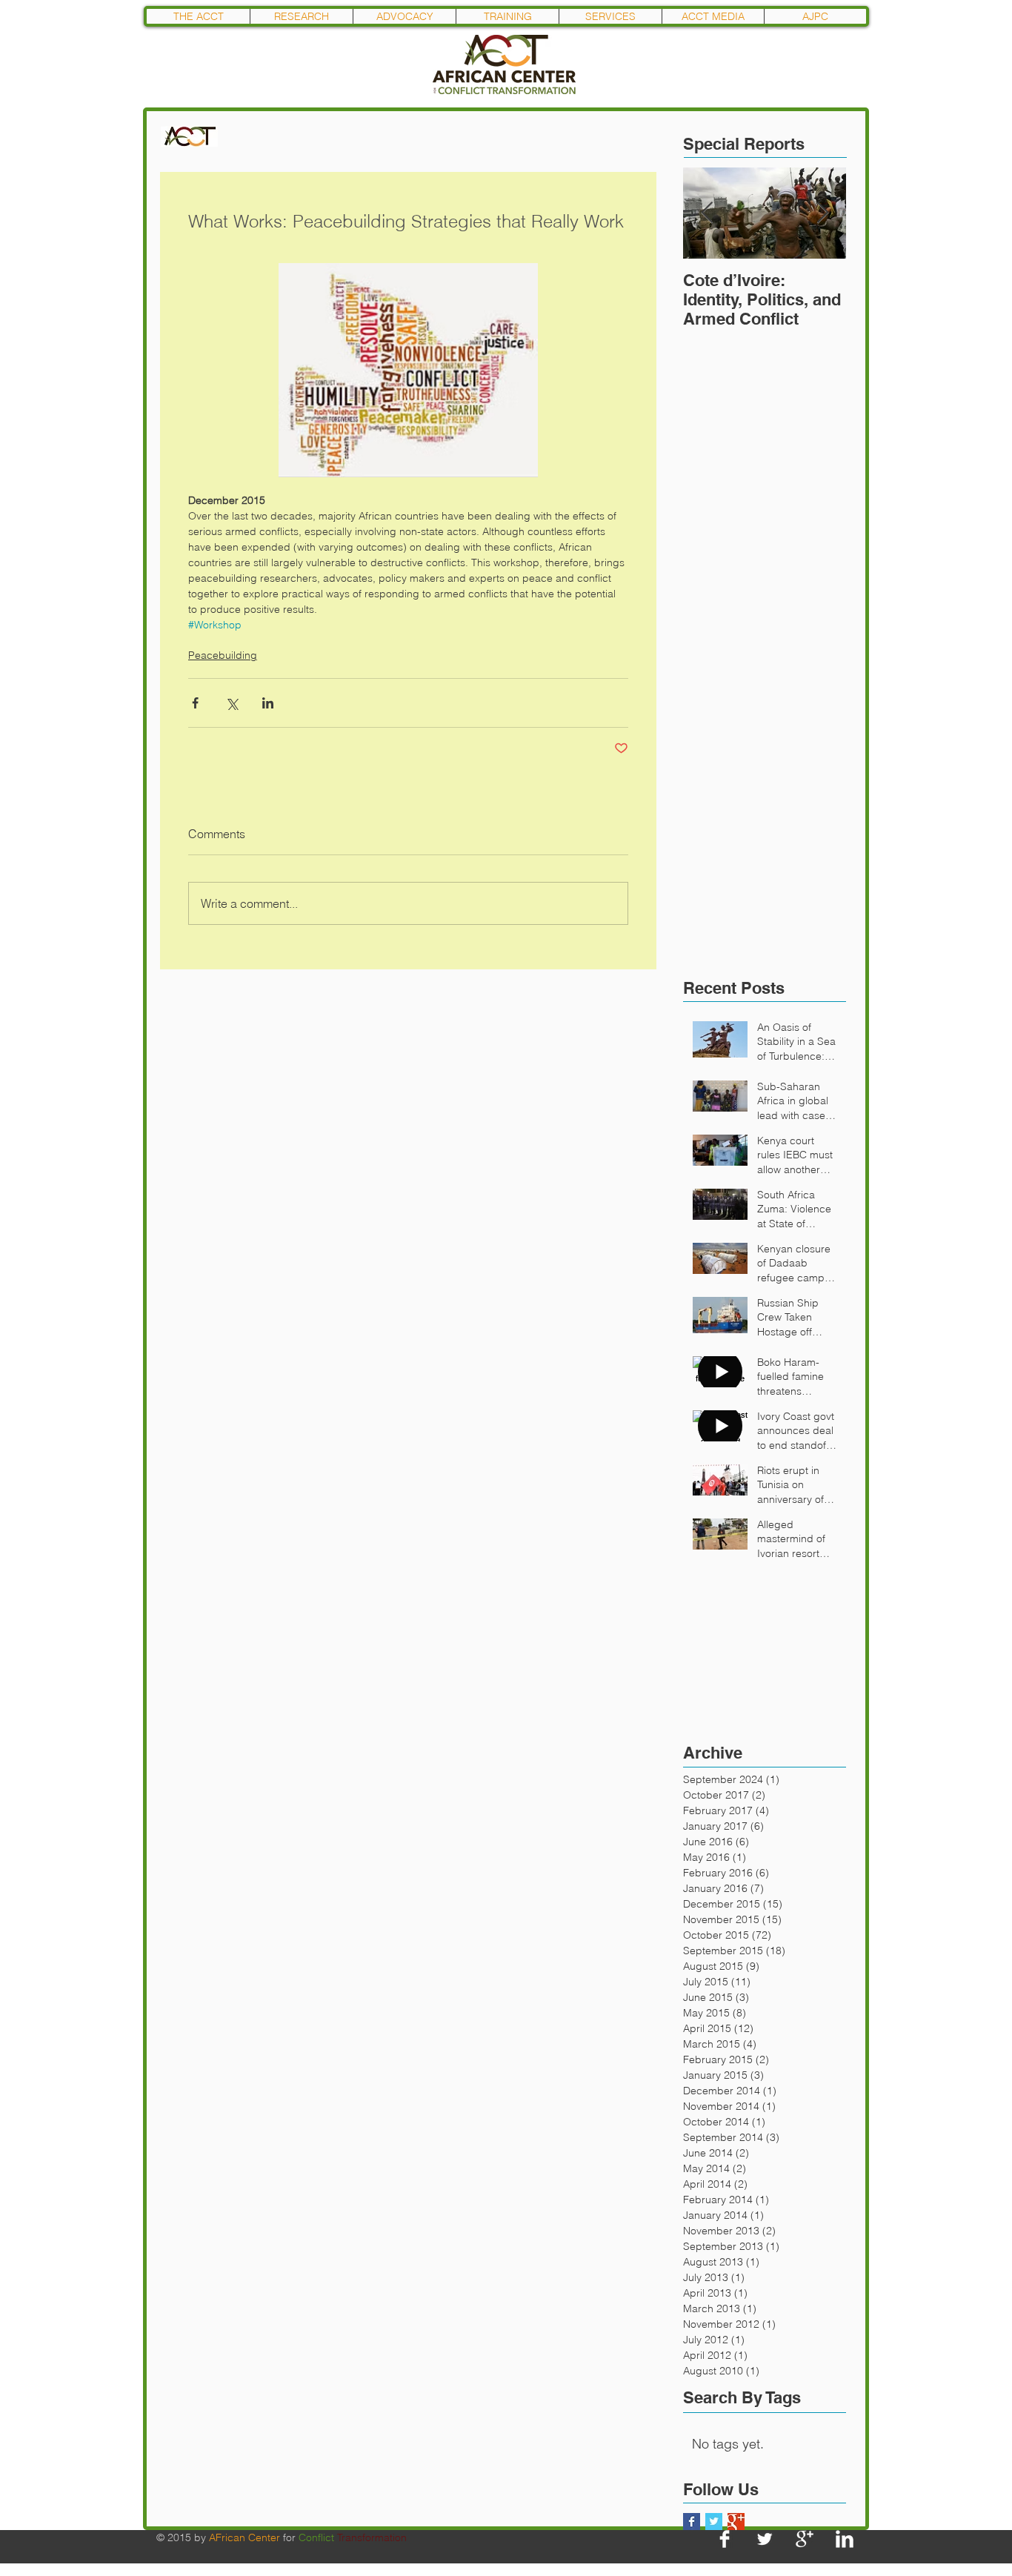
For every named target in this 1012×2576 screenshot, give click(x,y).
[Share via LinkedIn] (268, 703)
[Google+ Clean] (805, 2539)
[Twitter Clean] (765, 2539)
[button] (301, 16)
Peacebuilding (223, 655)
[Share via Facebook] (195, 703)
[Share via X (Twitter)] (232, 703)
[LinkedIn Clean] (845, 2539)
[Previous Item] (707, 213)
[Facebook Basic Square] (692, 2522)
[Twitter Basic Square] (714, 2522)
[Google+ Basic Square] (736, 2522)
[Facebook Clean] (725, 2539)
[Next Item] (822, 213)
